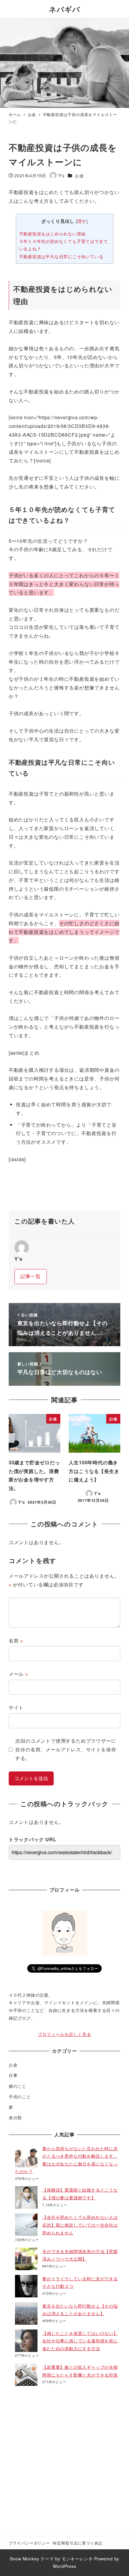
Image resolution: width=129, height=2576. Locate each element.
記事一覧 (30, 1276)
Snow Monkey (25, 2559)
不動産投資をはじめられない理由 (52, 234)
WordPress (64, 2566)
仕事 (13, 2075)
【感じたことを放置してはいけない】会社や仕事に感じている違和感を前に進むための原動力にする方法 (80, 2341)
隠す (82, 221)
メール (18, 1674)
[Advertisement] (64, 2459)
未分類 (15, 2117)
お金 (79, 175)
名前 (16, 1641)
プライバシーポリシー (29, 2543)
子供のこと (20, 2096)
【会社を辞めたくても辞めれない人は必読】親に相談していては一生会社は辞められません (80, 2225)
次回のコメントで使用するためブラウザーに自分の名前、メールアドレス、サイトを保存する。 (66, 1749)
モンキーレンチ (77, 2559)
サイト (16, 1707)
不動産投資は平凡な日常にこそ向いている (61, 256)
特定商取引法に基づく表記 (78, 2543)
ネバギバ (68, 9)
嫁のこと (18, 2086)
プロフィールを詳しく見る (64, 2034)
